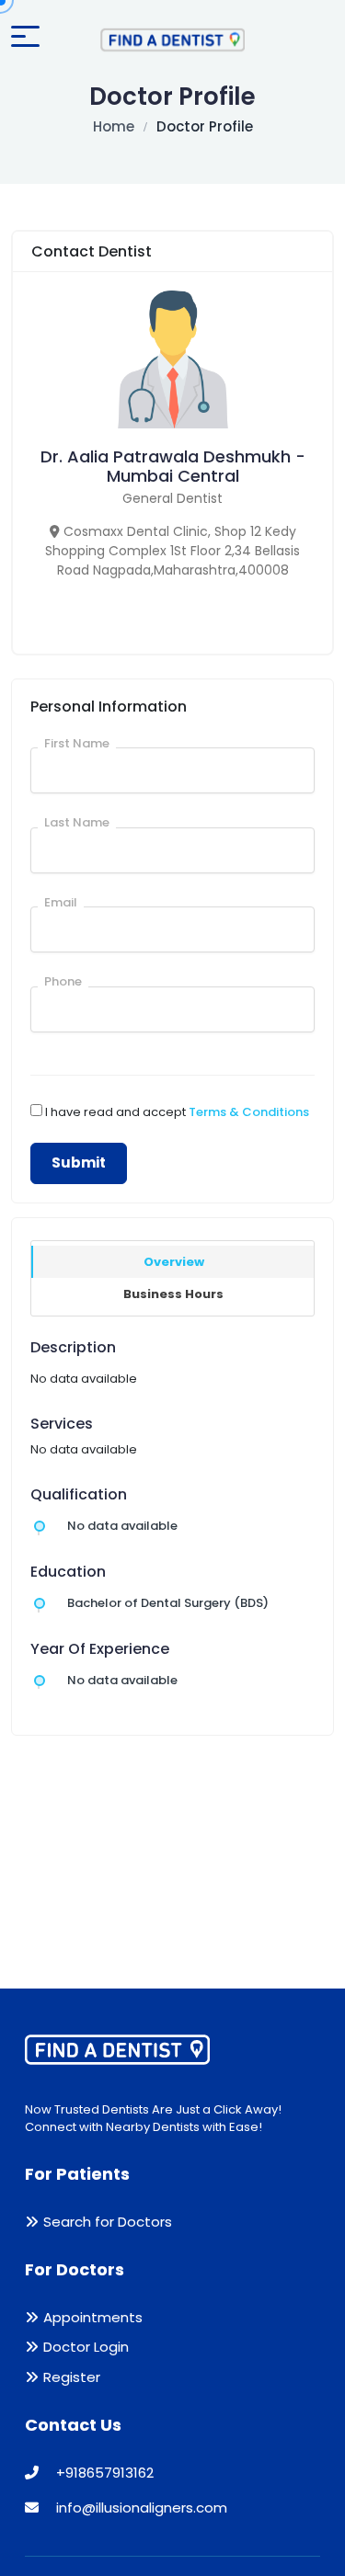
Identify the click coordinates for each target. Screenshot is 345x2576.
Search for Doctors (108, 2222)
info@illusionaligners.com (140, 2508)
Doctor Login (86, 2347)
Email (61, 902)
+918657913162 (103, 2473)
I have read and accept (177, 1112)
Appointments (93, 2317)
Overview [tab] (174, 1262)
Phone (63, 981)
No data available (122, 1526)
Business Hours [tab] (173, 1294)
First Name (77, 743)
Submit (79, 1163)
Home (114, 126)
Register (72, 2377)
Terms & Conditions (249, 1112)
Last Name (77, 822)
